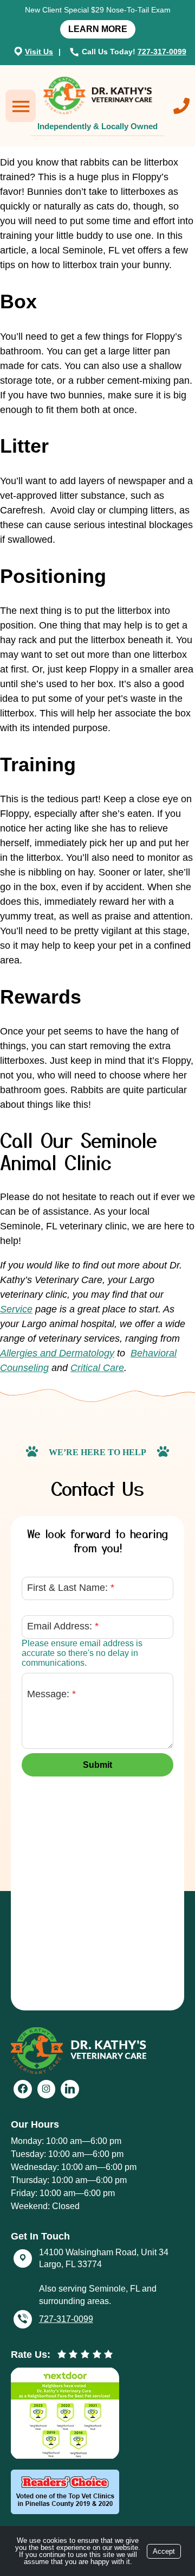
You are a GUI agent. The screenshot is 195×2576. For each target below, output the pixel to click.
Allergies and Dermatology (57, 1353)
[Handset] (76, 52)
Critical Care (97, 1368)
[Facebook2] (23, 2089)
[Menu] (21, 106)
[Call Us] (181, 106)
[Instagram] (47, 2089)
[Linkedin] (70, 2089)
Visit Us (39, 52)
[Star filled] (62, 2355)
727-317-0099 (162, 52)
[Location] (18, 51)
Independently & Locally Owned (97, 126)
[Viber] (23, 2319)
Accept (164, 2551)
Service (16, 1309)
